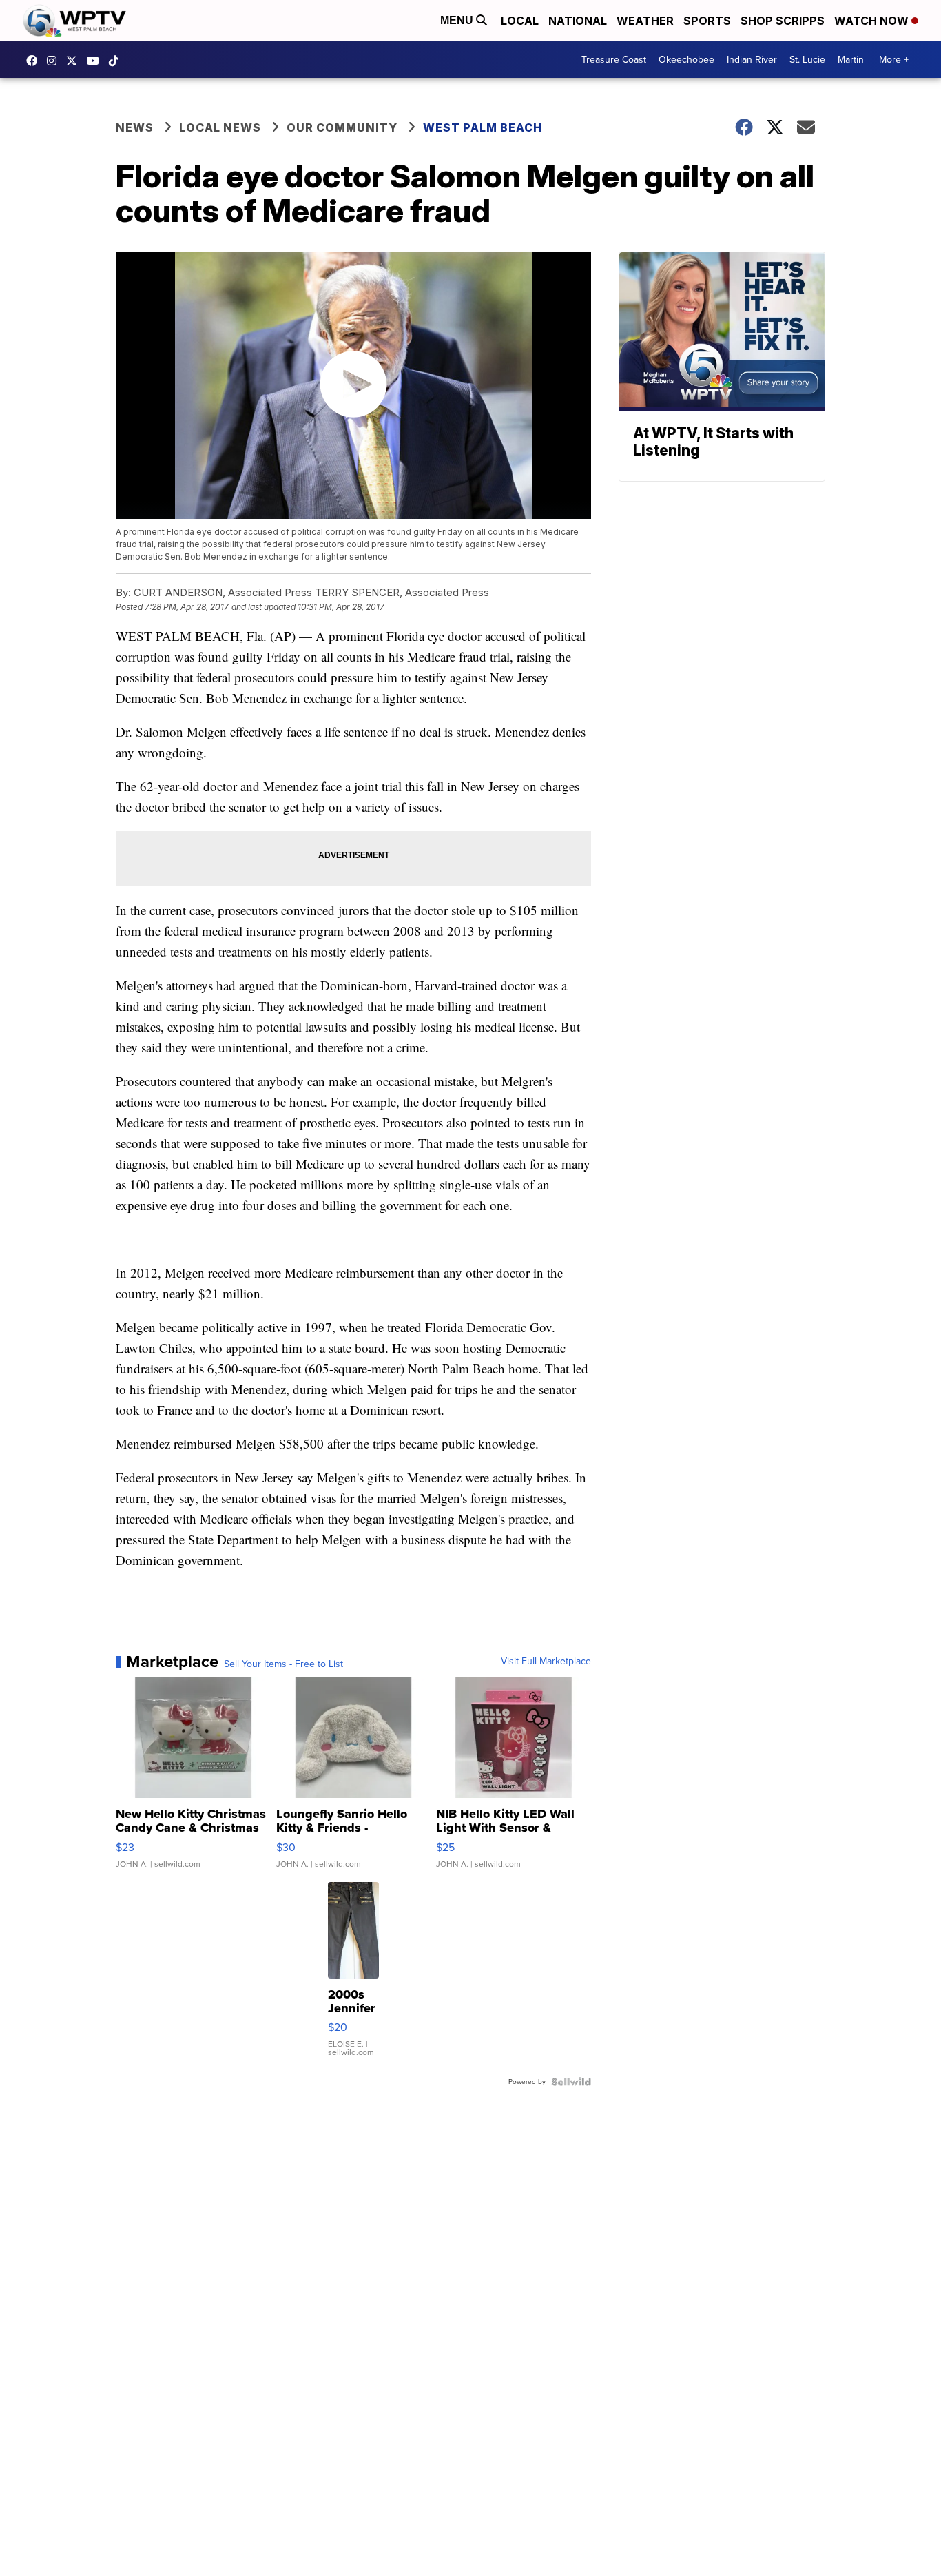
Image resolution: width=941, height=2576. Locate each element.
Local (520, 21)
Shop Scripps (783, 21)
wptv (55, 61)
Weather (645, 21)
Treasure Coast (614, 60)
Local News (220, 127)
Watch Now (873, 21)
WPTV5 (35, 61)
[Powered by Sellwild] (571, 2082)
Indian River (752, 60)
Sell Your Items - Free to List (283, 1664)
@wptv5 (117, 61)
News (135, 127)
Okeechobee (686, 60)
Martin (851, 60)
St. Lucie (807, 60)
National (578, 21)
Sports (707, 21)
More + (894, 60)
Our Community (342, 127)
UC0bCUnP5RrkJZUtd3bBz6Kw (96, 61)
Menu (458, 20)
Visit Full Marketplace (546, 1662)
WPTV (75, 61)
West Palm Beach (483, 127)
